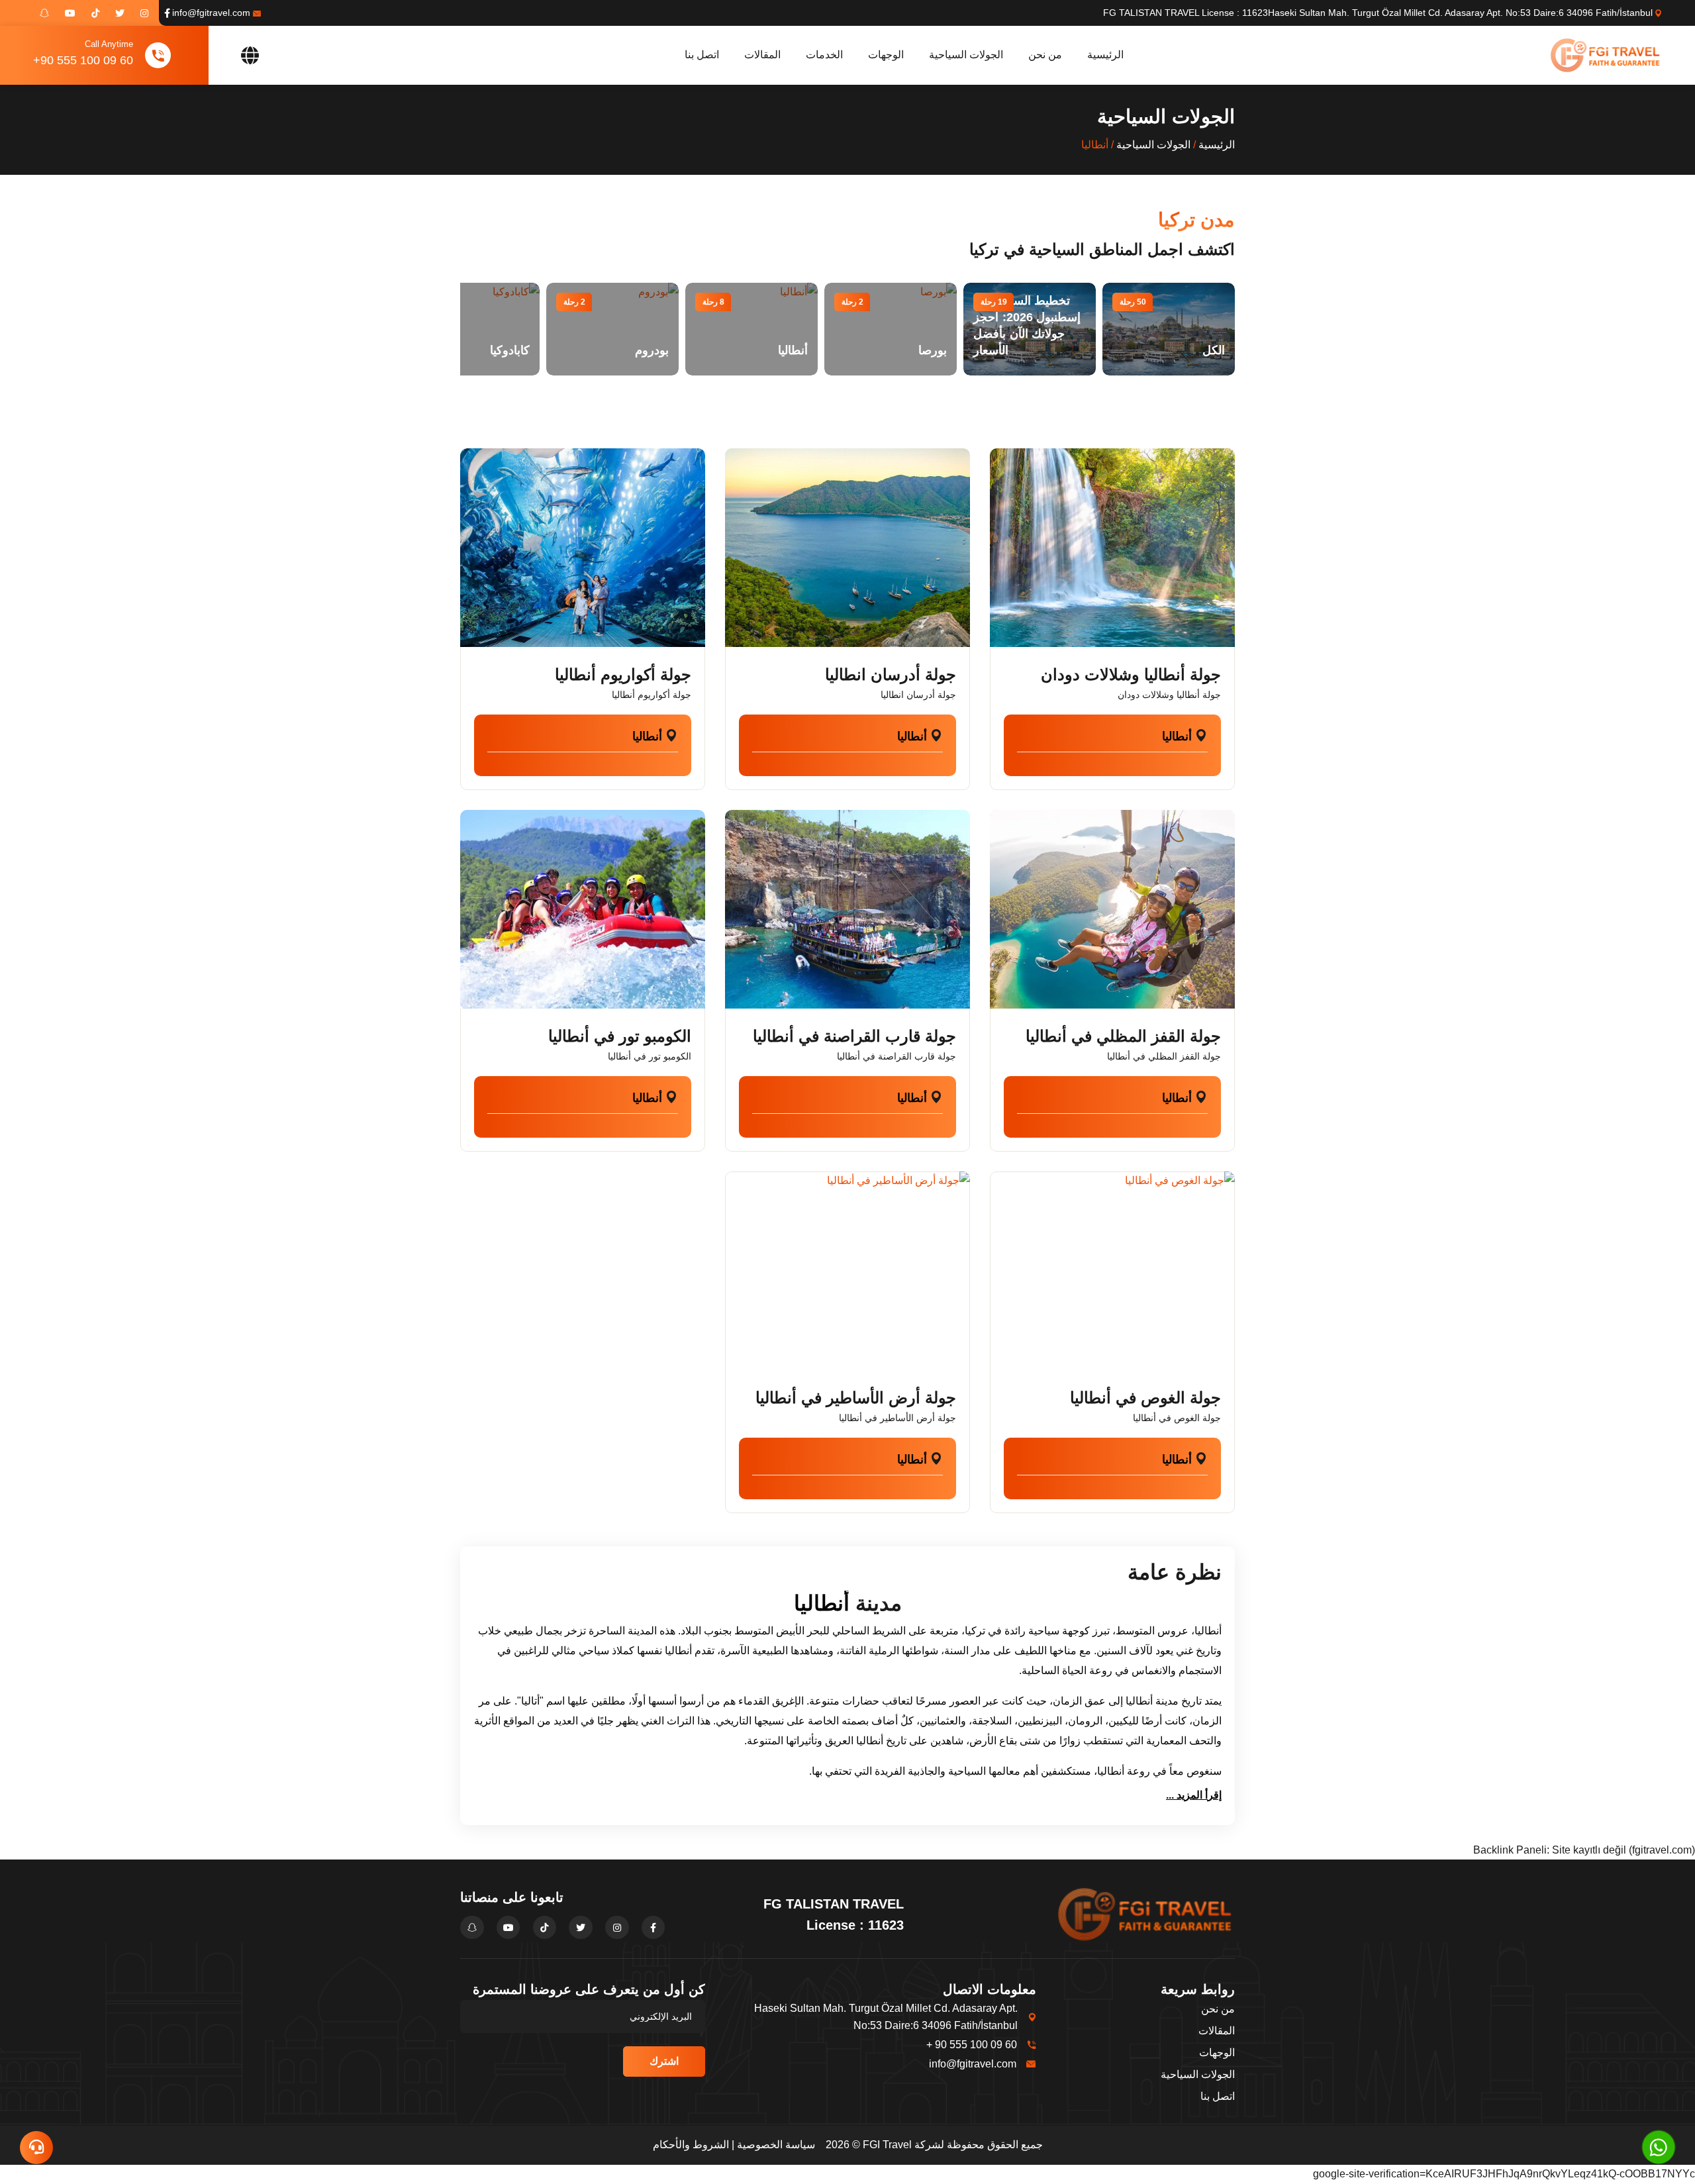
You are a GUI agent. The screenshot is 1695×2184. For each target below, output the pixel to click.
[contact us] (36, 2148)
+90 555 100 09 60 (83, 60)
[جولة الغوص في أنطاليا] (1112, 1271)
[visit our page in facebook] (167, 13)
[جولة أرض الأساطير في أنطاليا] (847, 1271)
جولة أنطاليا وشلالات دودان (1131, 674)
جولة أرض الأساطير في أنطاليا (856, 1398)
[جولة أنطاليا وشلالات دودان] (1112, 548)
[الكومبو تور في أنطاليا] (583, 909)
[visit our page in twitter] (120, 13)
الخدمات (824, 55)
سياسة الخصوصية (776, 2145)
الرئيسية (1105, 55)
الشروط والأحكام (691, 2145)
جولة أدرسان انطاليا (891, 674)
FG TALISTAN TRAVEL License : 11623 (1186, 13)
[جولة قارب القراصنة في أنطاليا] (847, 909)
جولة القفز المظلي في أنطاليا (1123, 1036)
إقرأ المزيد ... (1194, 1795)
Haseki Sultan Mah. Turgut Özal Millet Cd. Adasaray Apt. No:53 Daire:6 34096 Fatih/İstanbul (1460, 13)
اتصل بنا (702, 55)
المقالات (762, 55)
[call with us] (1659, 2147)
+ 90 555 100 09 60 (972, 2045)
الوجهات (886, 55)
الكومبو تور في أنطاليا (620, 1036)
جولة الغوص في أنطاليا (1145, 1398)
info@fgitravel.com (211, 13)
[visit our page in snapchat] (44, 13)
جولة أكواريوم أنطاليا (623, 674)
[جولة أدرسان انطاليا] (847, 548)
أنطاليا (1177, 736)
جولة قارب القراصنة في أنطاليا (854, 1036)
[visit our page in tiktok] (95, 13)
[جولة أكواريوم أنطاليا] (583, 548)
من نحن (1045, 55)
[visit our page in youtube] (70, 13)
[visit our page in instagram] (144, 13)
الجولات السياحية (966, 55)
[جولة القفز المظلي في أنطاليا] (1112, 909)
